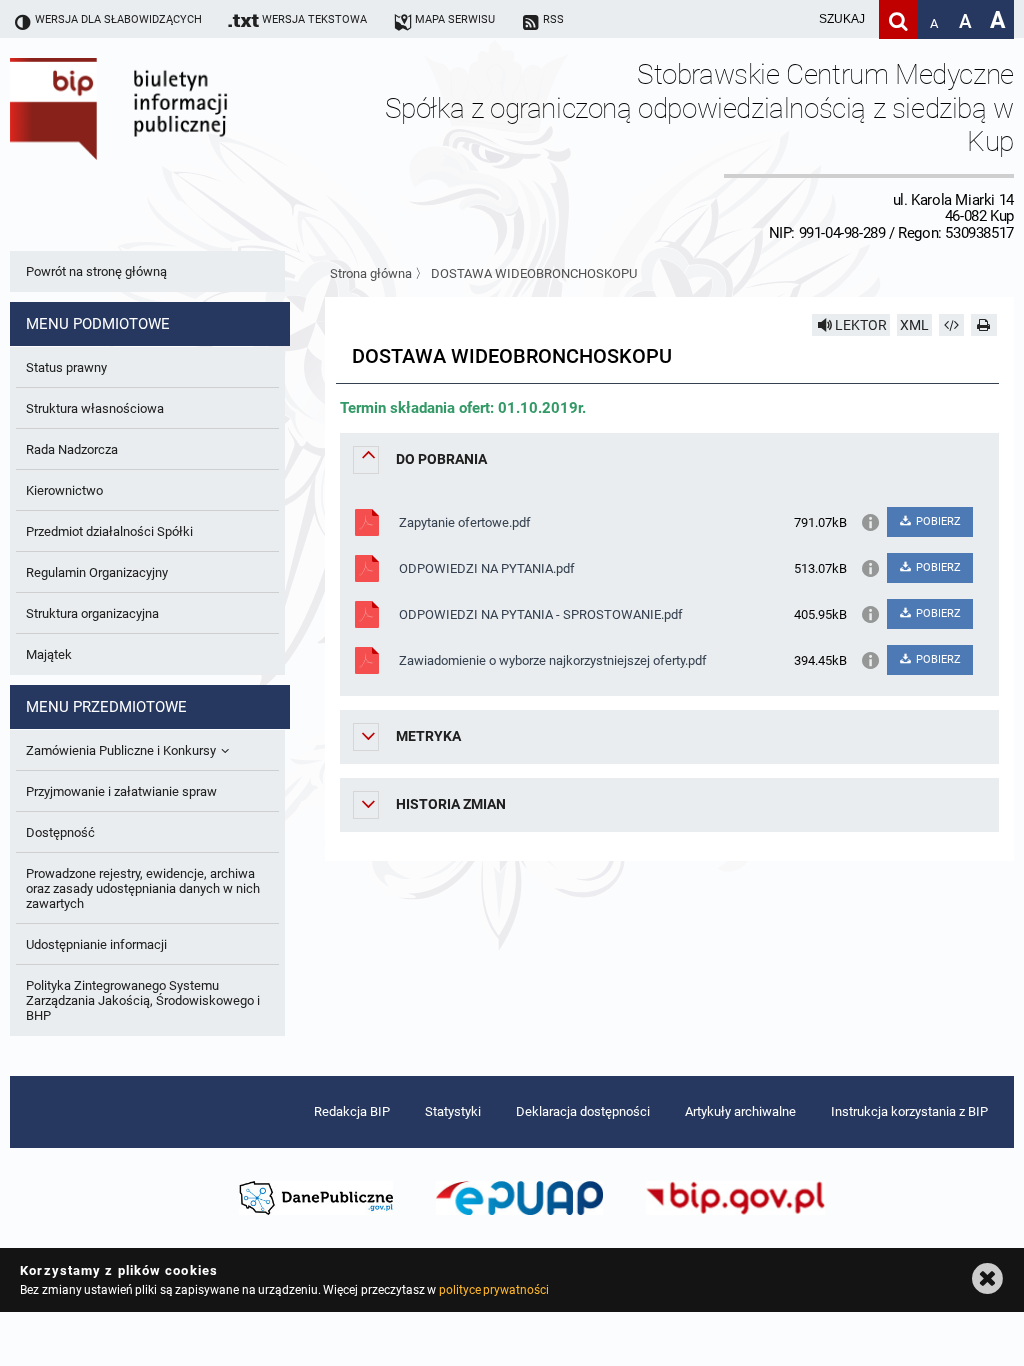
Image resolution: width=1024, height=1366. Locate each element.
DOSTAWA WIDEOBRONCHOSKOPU (534, 273)
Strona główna (371, 273)
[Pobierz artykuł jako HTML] (952, 325)
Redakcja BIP (352, 1111)
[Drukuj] (984, 325)
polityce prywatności (494, 1290)
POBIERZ (937, 521)
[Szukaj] (898, 19)
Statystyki (453, 1111)
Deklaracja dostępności (583, 1111)
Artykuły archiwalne (740, 1111)
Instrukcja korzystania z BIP (909, 1111)
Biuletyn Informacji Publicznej (175, 149)
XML (914, 325)
